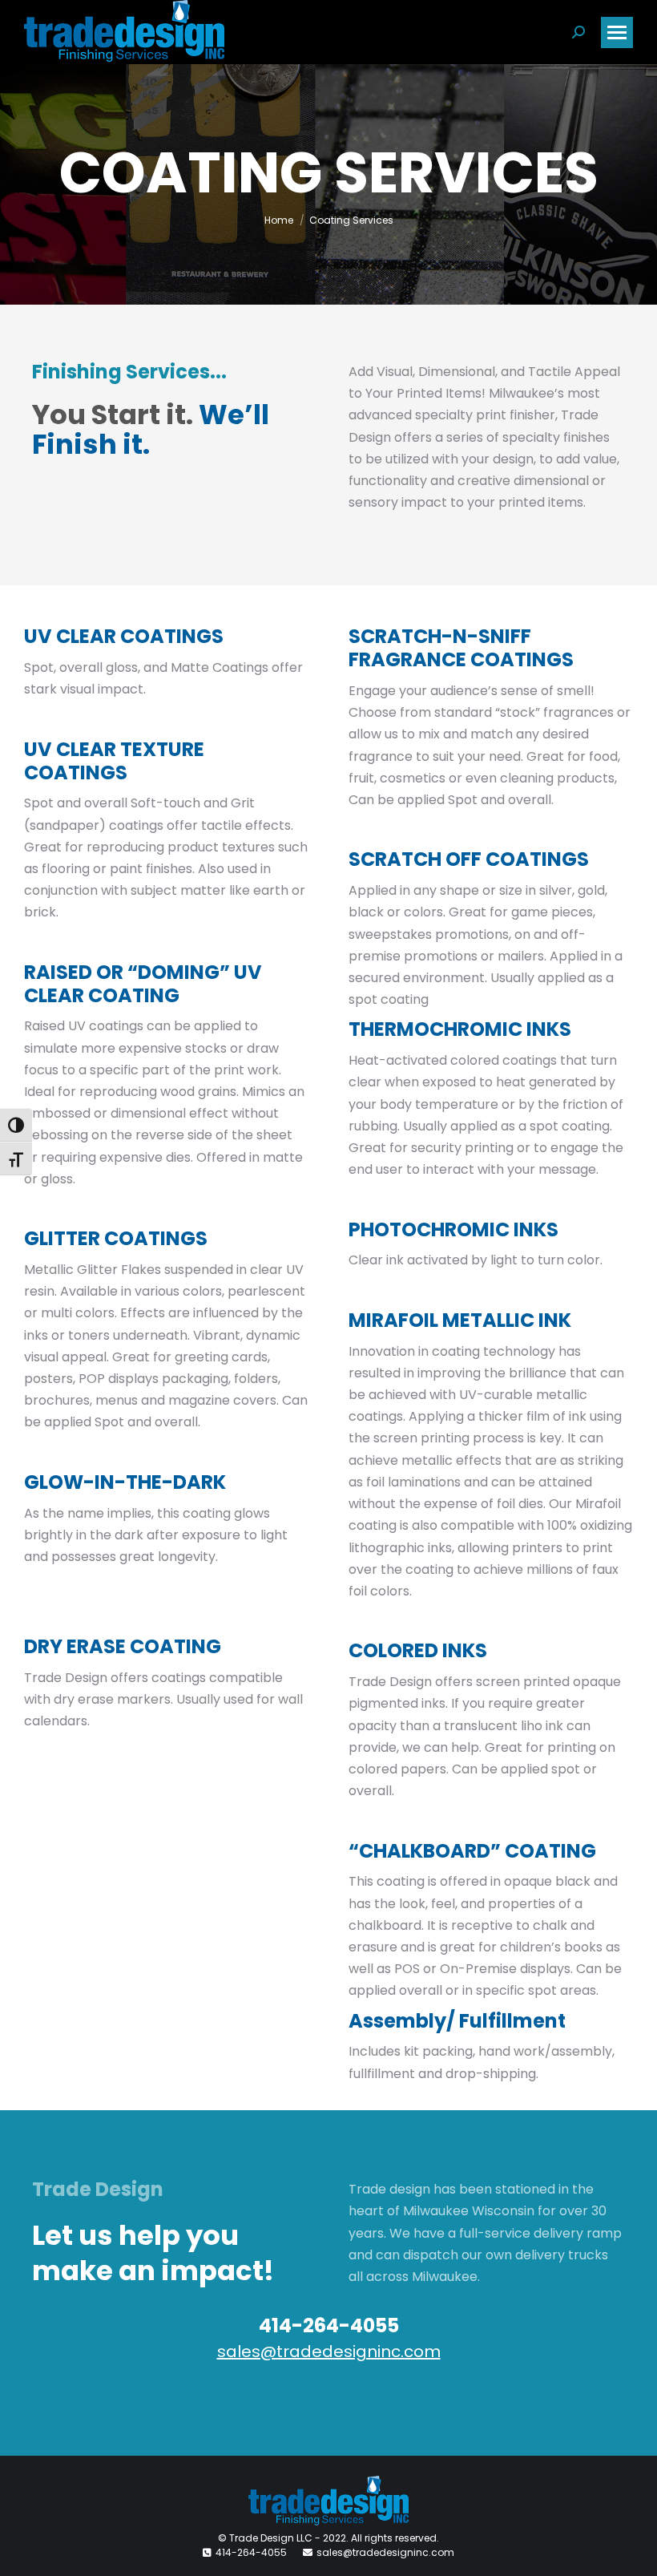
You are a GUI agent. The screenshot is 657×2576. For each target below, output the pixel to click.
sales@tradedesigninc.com (329, 2352)
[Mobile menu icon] (617, 32)
